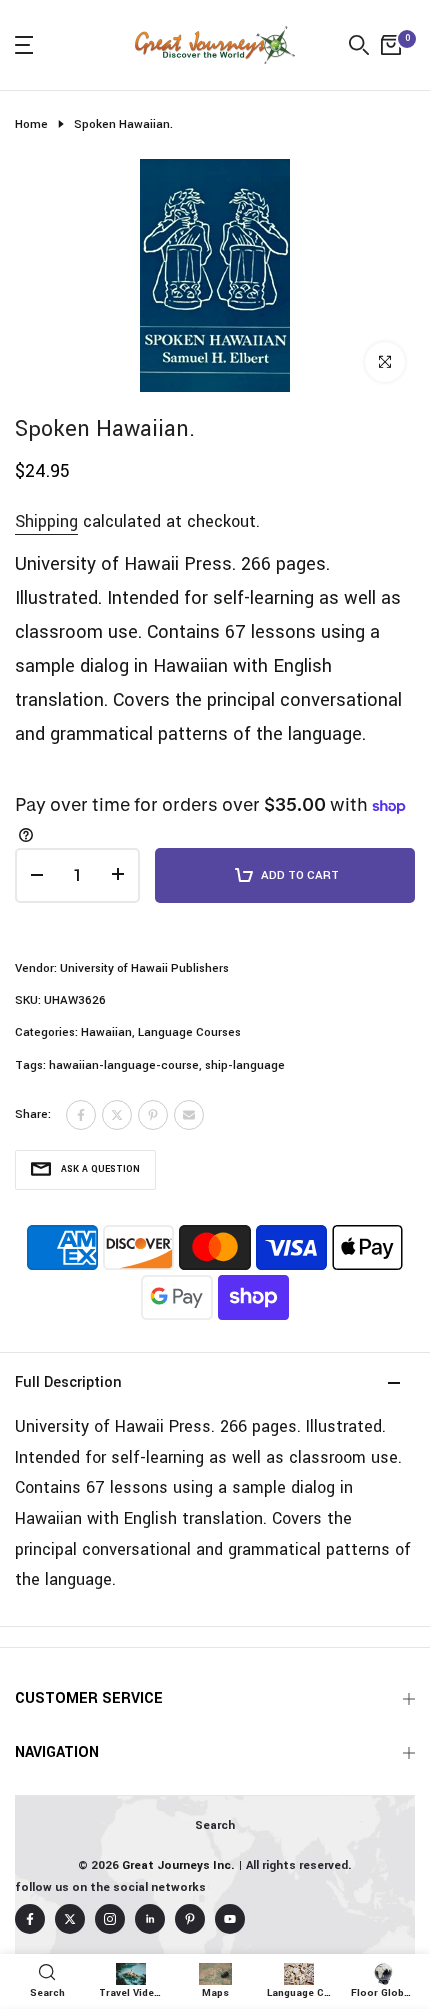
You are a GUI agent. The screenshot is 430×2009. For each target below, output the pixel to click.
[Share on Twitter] (117, 1115)
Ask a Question (100, 1169)
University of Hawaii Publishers (144, 968)
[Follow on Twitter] (70, 1919)
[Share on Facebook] (81, 1115)
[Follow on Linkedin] (150, 1919)
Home (31, 124)
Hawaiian (106, 1032)
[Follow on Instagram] (110, 1919)
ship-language (245, 1065)
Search (215, 1825)
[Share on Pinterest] (153, 1115)
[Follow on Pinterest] (190, 1919)
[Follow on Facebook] (30, 1919)
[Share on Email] (189, 1115)
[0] (391, 45)
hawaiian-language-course (124, 1065)
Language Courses (189, 1032)
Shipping (46, 521)
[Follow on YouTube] (230, 1919)
